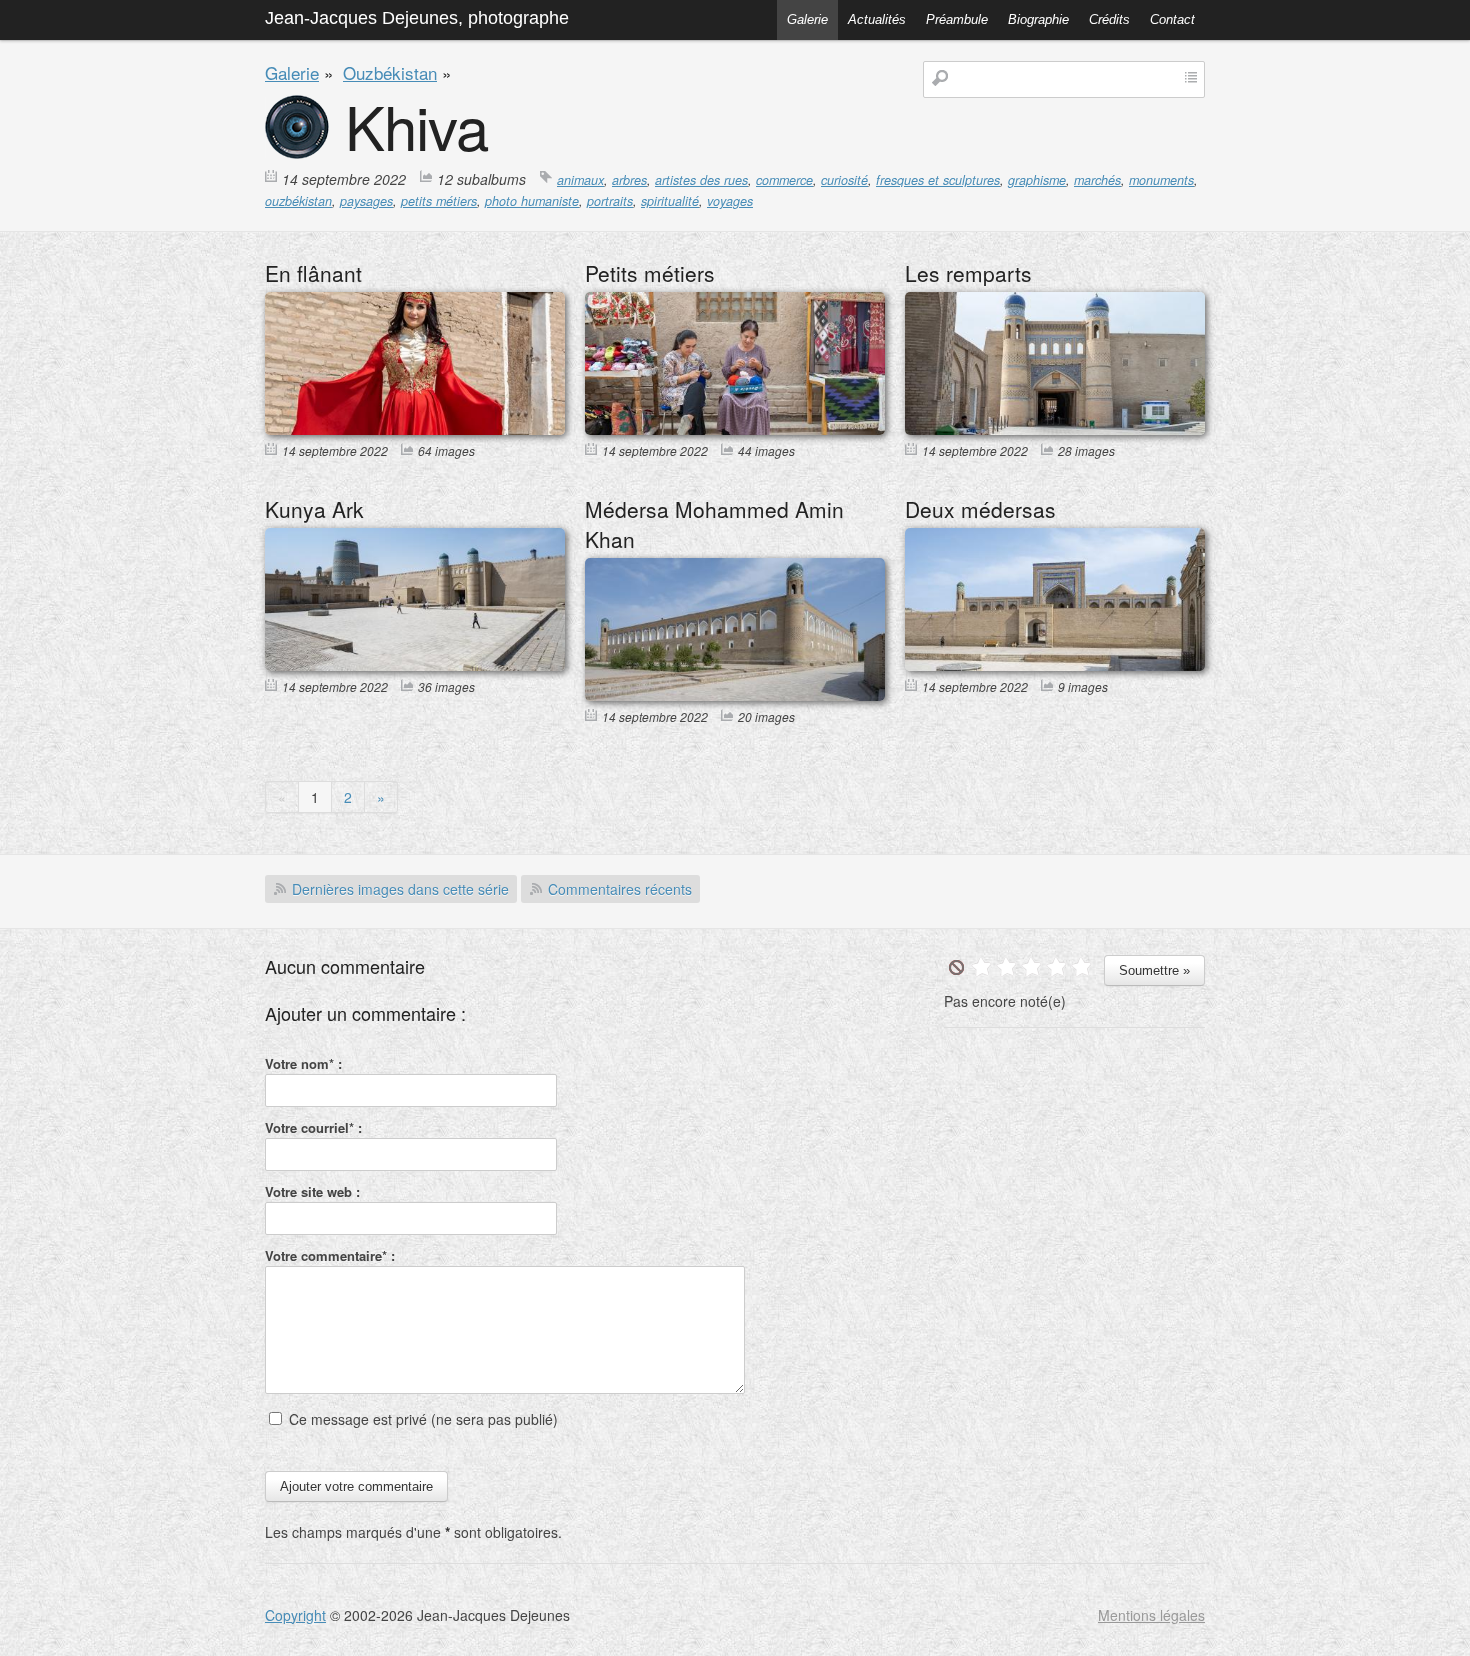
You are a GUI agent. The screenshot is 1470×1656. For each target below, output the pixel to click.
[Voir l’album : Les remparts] (1055, 429)
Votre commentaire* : (330, 1255)
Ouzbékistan (390, 72)
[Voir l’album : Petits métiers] (735, 429)
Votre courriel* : (313, 1127)
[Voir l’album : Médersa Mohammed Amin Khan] (735, 695)
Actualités (877, 19)
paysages (366, 201)
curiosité (844, 180)
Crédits (1109, 19)
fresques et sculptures (938, 180)
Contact (1172, 19)
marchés (1097, 180)
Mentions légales (1151, 1615)
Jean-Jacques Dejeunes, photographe (417, 18)
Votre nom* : (303, 1063)
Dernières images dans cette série (400, 889)
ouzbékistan (298, 201)
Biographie (1038, 19)
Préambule (957, 19)
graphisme (1037, 180)
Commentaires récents (620, 889)
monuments (1161, 180)
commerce (784, 180)
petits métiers (439, 201)
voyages (730, 201)
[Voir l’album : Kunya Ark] (415, 665)
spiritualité (670, 201)
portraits (610, 201)
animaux (580, 180)
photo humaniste (532, 201)
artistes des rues (701, 180)
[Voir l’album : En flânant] (415, 429)
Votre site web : (312, 1191)
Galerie (807, 19)
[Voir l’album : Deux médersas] (1055, 665)
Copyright (295, 1615)
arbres (629, 180)
